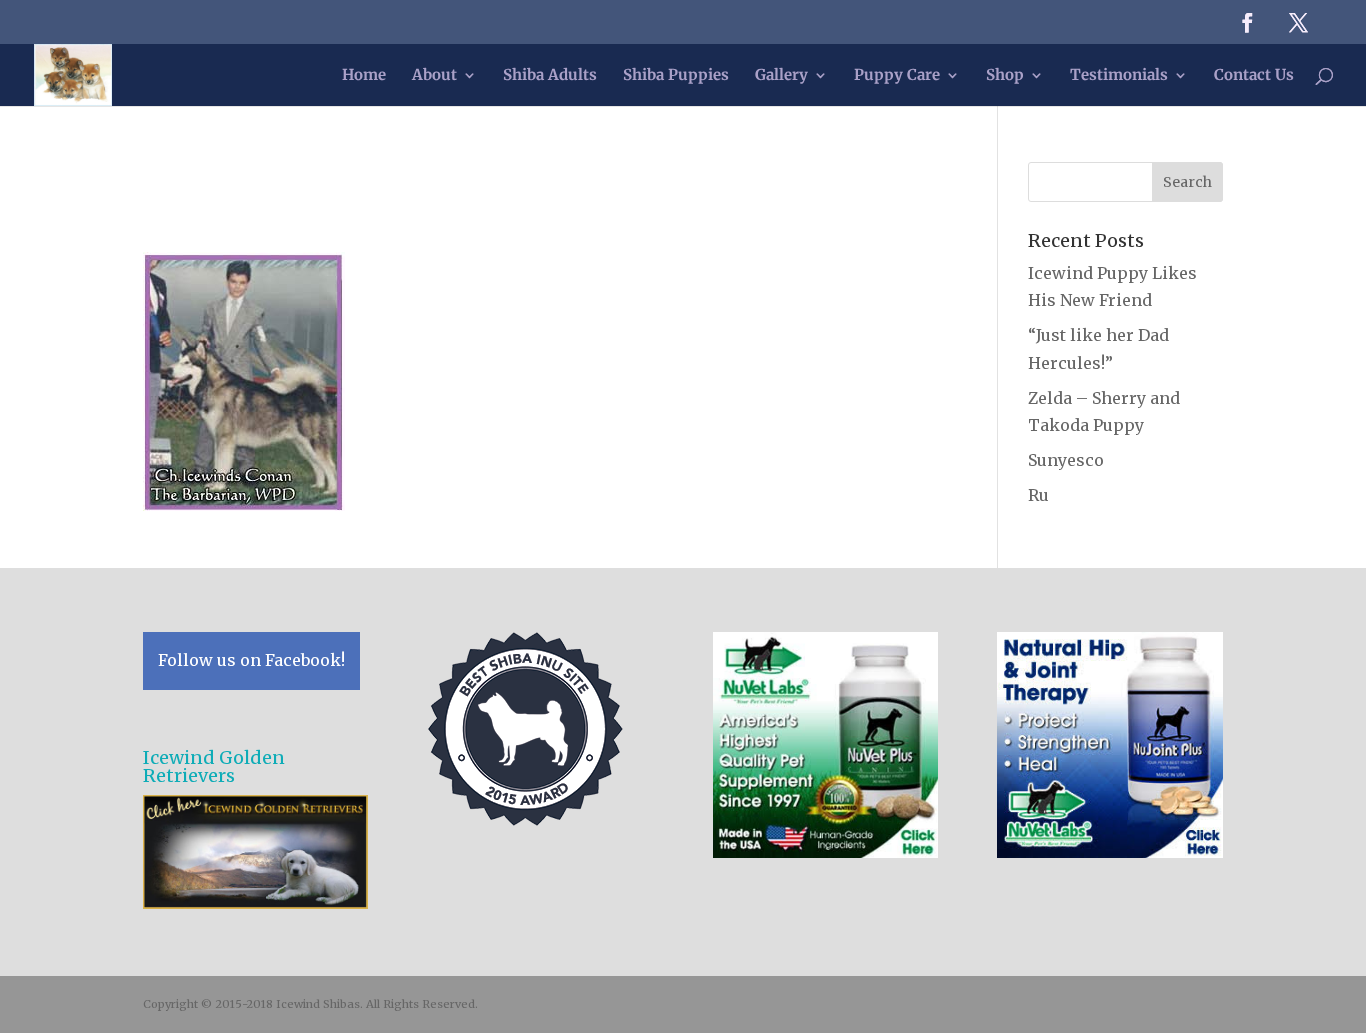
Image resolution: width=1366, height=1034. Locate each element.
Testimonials (1119, 76)
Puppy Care (897, 76)
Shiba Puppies (676, 76)
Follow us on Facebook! (251, 660)
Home (364, 76)
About (434, 76)
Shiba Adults (550, 76)
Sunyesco (1066, 460)
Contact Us (1254, 76)
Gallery (781, 76)
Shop (1005, 76)
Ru (1038, 495)
